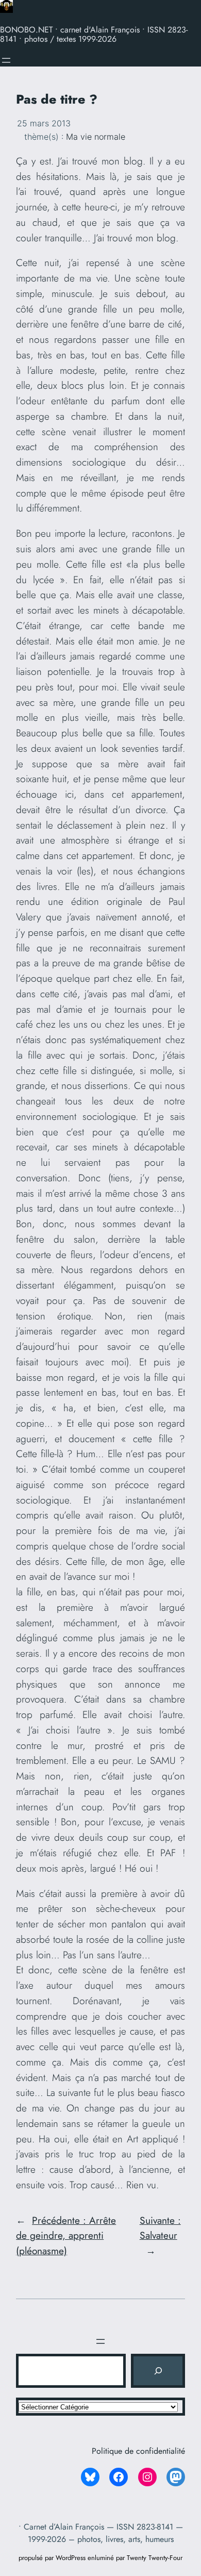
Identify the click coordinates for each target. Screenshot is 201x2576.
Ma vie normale (96, 137)
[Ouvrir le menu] (6, 60)
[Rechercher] (158, 2371)
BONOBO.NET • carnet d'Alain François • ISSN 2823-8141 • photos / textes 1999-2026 (94, 34)
